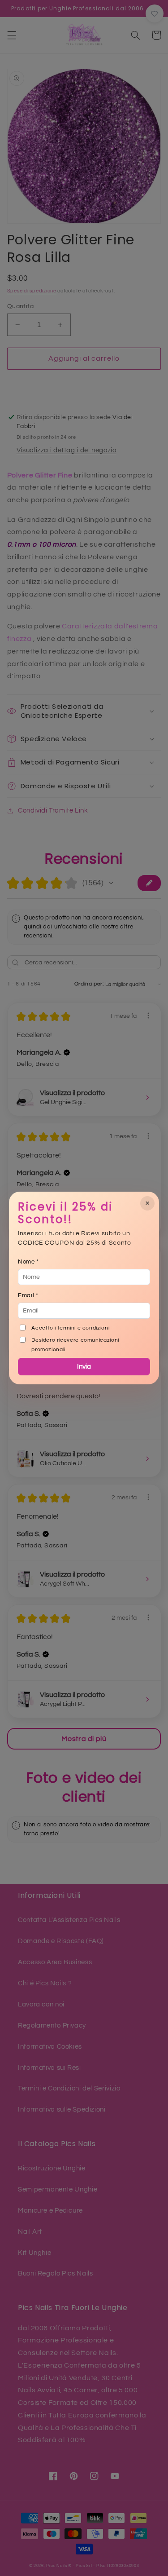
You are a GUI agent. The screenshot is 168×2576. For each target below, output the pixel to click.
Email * (28, 1295)
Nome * (28, 1262)
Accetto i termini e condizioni (70, 1328)
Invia (84, 1367)
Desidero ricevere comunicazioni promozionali (75, 1345)
